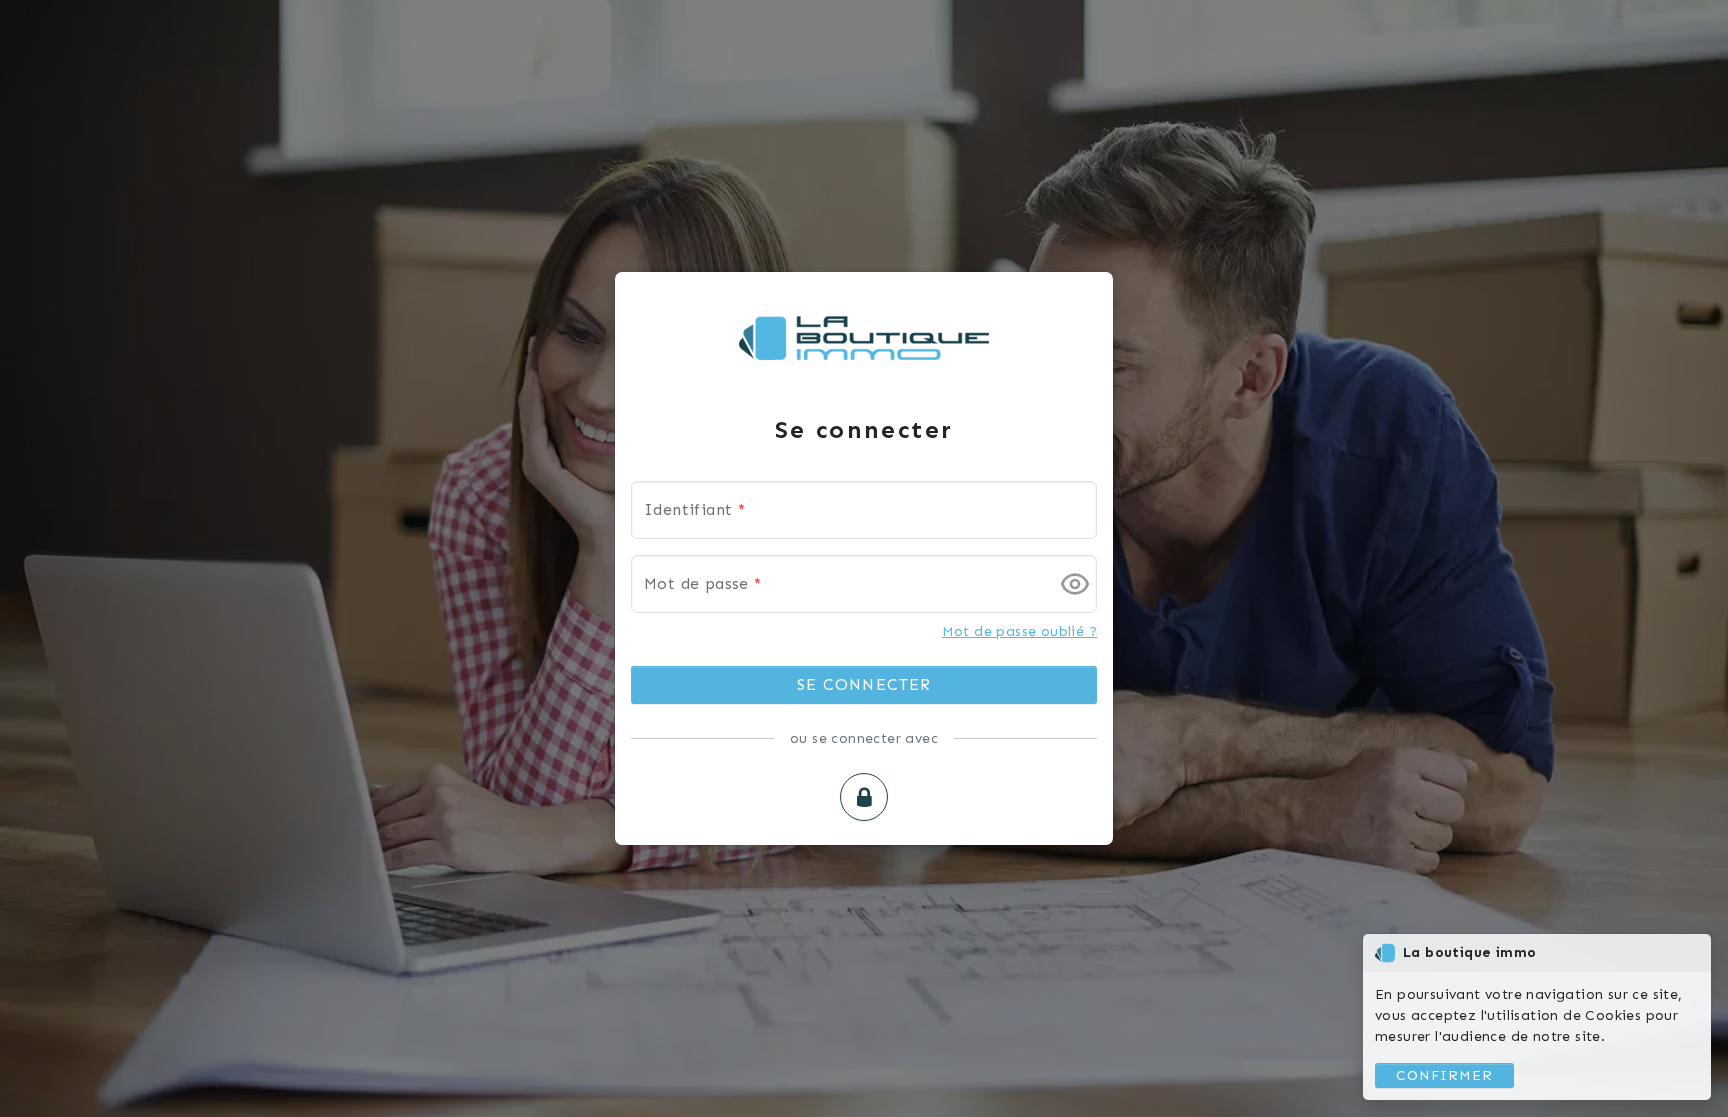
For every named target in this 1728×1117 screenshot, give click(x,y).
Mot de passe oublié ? (1019, 631)
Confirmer (1444, 1075)
